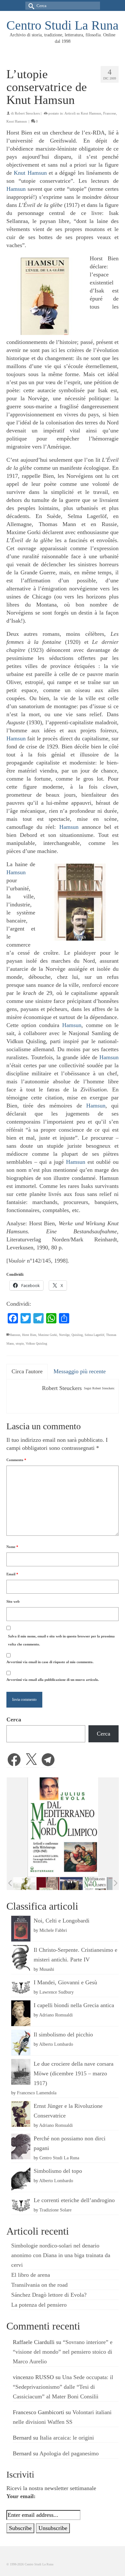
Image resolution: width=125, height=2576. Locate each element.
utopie (20, 1344)
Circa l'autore (27, 1371)
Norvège (64, 1335)
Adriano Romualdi (56, 2015)
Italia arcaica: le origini (67, 2438)
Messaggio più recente (80, 1371)
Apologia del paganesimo (69, 2453)
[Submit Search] (30, 6)
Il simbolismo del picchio (63, 2034)
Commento (16, 1460)
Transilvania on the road (39, 2285)
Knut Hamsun (17, 121)
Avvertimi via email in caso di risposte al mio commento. (50, 1662)
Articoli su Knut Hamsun (83, 113)
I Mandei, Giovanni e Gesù (65, 1982)
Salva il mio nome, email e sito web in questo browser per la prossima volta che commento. (61, 1640)
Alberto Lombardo (56, 2044)
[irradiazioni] (25, 1884)
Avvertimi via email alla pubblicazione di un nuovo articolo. (53, 1680)
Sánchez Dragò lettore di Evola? (49, 2295)
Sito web (13, 1601)
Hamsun (16, 189)
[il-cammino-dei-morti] (71, 1884)
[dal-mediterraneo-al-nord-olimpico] (95, 1884)
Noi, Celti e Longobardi (62, 1921)
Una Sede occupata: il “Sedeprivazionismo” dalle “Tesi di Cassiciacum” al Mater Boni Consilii (63, 2387)
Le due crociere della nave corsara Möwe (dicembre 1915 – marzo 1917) (74, 2073)
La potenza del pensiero (39, 2305)
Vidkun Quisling (36, 1344)
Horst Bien (29, 1335)
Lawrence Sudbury (57, 1992)
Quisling (77, 1335)
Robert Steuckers (27, 113)
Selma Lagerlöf (94, 1335)
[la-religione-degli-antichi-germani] (48, 1884)
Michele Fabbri (53, 1930)
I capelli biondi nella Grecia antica (74, 2005)
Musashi (47, 1969)
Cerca (14, 1719)
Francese (110, 113)
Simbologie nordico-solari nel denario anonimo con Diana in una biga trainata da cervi (61, 2255)
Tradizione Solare (55, 2210)
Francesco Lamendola (37, 2093)
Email (12, 1574)
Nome (12, 1547)
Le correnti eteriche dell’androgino (74, 2200)
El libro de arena (31, 2275)
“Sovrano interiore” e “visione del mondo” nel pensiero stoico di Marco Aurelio (63, 2352)
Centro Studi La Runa (63, 25)
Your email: (21, 2496)
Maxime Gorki (48, 1335)
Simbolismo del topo (58, 2171)
